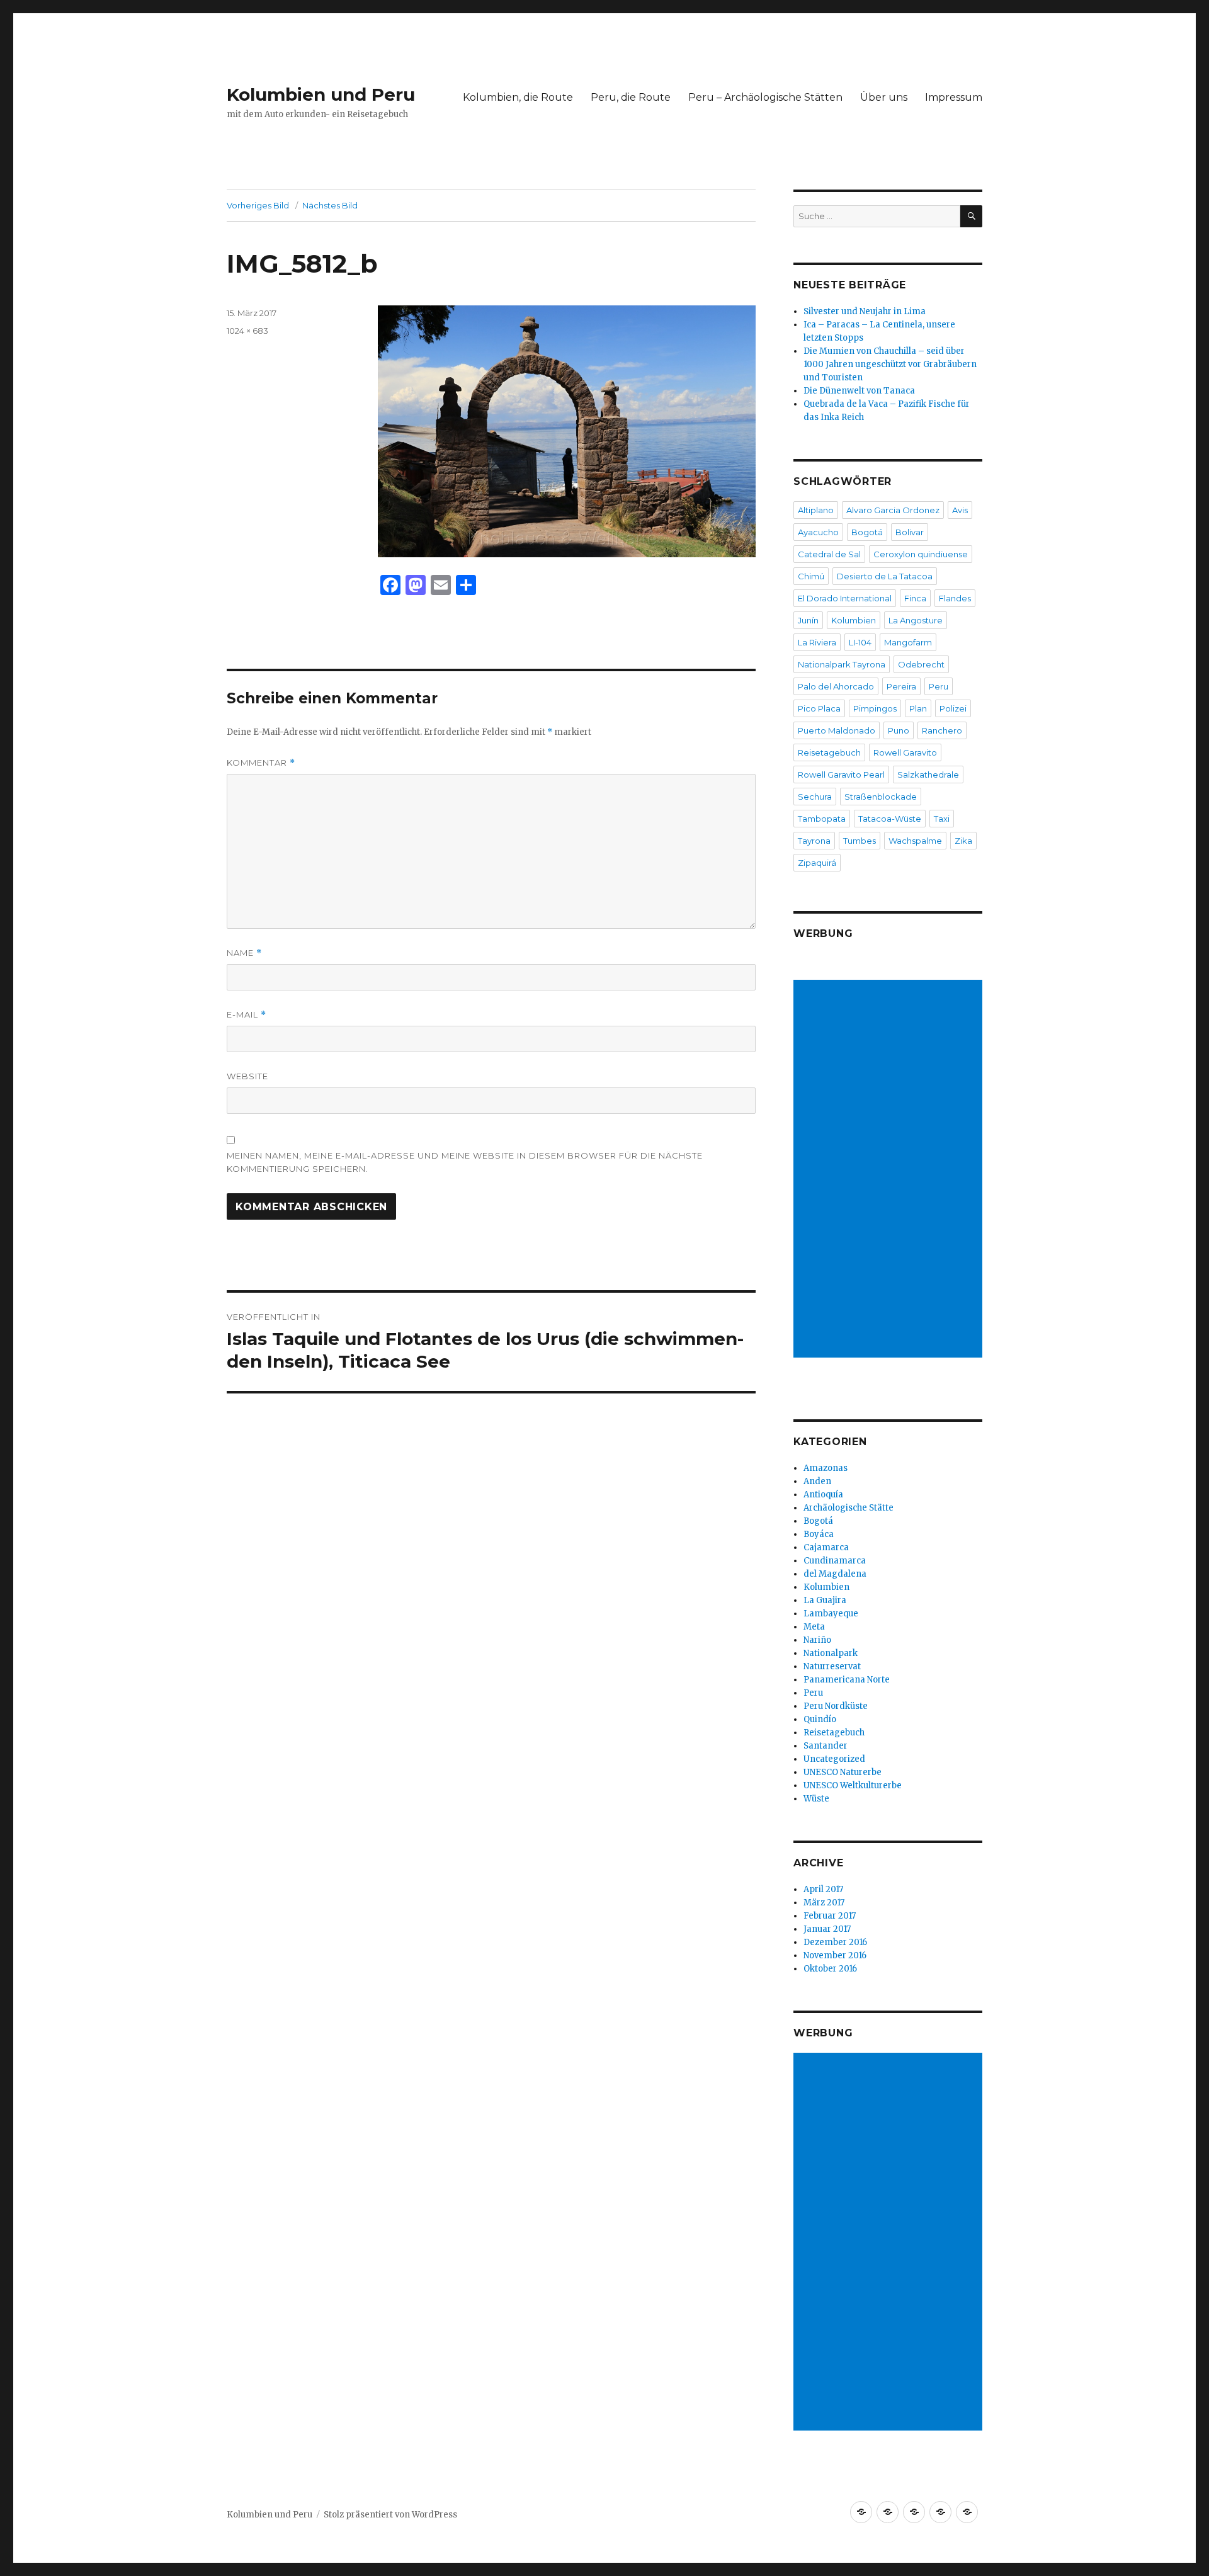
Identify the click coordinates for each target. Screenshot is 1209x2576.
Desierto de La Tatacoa (885, 576)
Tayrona (814, 841)
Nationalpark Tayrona (842, 664)
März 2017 (824, 1903)
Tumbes (860, 841)
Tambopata (822, 819)
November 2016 (835, 1955)
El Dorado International (845, 598)
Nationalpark (831, 1653)
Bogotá (867, 532)
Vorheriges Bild (258, 205)
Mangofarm (908, 642)
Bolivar (910, 532)
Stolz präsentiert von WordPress (390, 2515)
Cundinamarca (835, 1561)
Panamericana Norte (847, 1680)
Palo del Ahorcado (836, 686)
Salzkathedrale (928, 775)
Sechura (815, 797)
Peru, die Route (631, 97)
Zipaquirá (817, 863)
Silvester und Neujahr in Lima (865, 311)
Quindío (820, 1719)
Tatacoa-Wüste (890, 819)
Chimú (811, 576)
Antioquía (823, 1495)
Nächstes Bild (330, 205)
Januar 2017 (827, 1929)
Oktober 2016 (830, 1969)
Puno (899, 730)
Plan (918, 708)
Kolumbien (854, 620)
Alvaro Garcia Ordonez (893, 510)
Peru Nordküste (836, 1706)
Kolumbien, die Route (518, 97)
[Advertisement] (890, 1170)
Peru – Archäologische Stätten (765, 97)
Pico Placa (819, 708)
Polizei (953, 708)
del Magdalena (835, 1574)
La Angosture (916, 620)
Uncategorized (834, 1759)
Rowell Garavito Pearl (841, 775)
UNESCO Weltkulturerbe (853, 1785)
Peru (939, 686)
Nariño (817, 1640)
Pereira (901, 686)
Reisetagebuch (829, 752)
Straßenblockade (881, 797)
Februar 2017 (830, 1916)
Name (244, 953)
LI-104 (860, 642)
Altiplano (816, 510)
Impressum (954, 97)
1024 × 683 (247, 331)
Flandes (955, 598)
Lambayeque (831, 1614)
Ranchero (942, 730)
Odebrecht (921, 664)
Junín (808, 620)
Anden (817, 1481)
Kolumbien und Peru (321, 94)
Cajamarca (826, 1547)
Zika (963, 841)
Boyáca (819, 1534)
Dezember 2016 (835, 1942)
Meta (814, 1627)
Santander (826, 1746)
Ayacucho (818, 532)
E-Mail (247, 1015)
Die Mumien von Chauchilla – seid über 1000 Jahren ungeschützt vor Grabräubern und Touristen (890, 364)
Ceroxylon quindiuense (921, 554)
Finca (915, 598)
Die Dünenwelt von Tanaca (859, 391)
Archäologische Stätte (849, 1508)
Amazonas (826, 1468)
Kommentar (261, 763)
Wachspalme (915, 841)
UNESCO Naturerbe (843, 1772)
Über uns (884, 97)
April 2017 (823, 1889)
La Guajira (825, 1600)
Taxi (942, 819)
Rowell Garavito (905, 752)
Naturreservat (832, 1666)
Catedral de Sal (829, 554)
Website (247, 1076)
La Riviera (817, 642)
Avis (960, 510)
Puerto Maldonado (837, 730)
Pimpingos (875, 708)
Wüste (816, 1799)
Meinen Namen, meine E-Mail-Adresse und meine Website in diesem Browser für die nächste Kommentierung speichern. (465, 1162)
